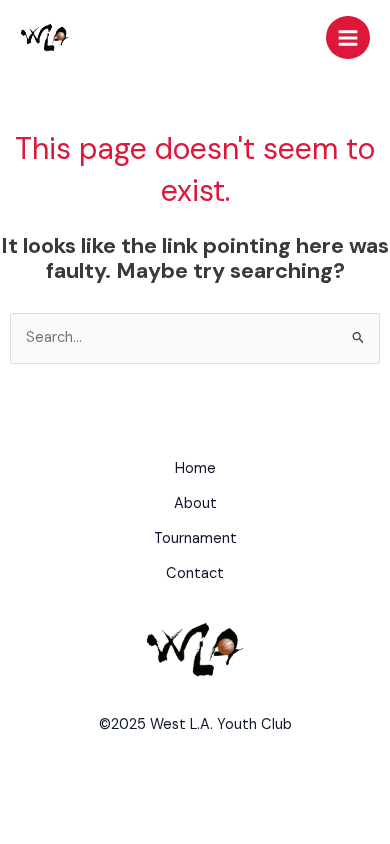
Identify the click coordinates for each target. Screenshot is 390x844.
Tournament (195, 538)
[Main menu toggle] (348, 38)
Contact (195, 573)
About (195, 503)
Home (195, 468)
